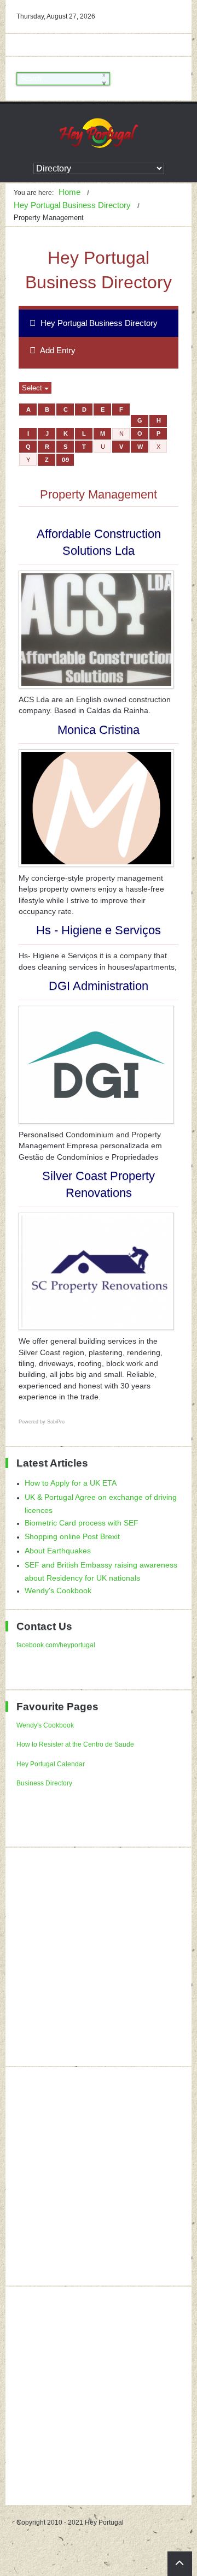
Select (33, 388)
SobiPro (56, 1422)
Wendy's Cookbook (45, 1725)
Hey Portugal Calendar (51, 1764)
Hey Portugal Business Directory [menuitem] (98, 323)
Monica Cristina (99, 730)
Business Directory (44, 1783)
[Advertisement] (99, 1957)
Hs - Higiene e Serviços (99, 930)
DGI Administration (99, 986)
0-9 (65, 460)
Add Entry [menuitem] (57, 350)
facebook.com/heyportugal (56, 1645)
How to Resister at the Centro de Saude (75, 1744)
